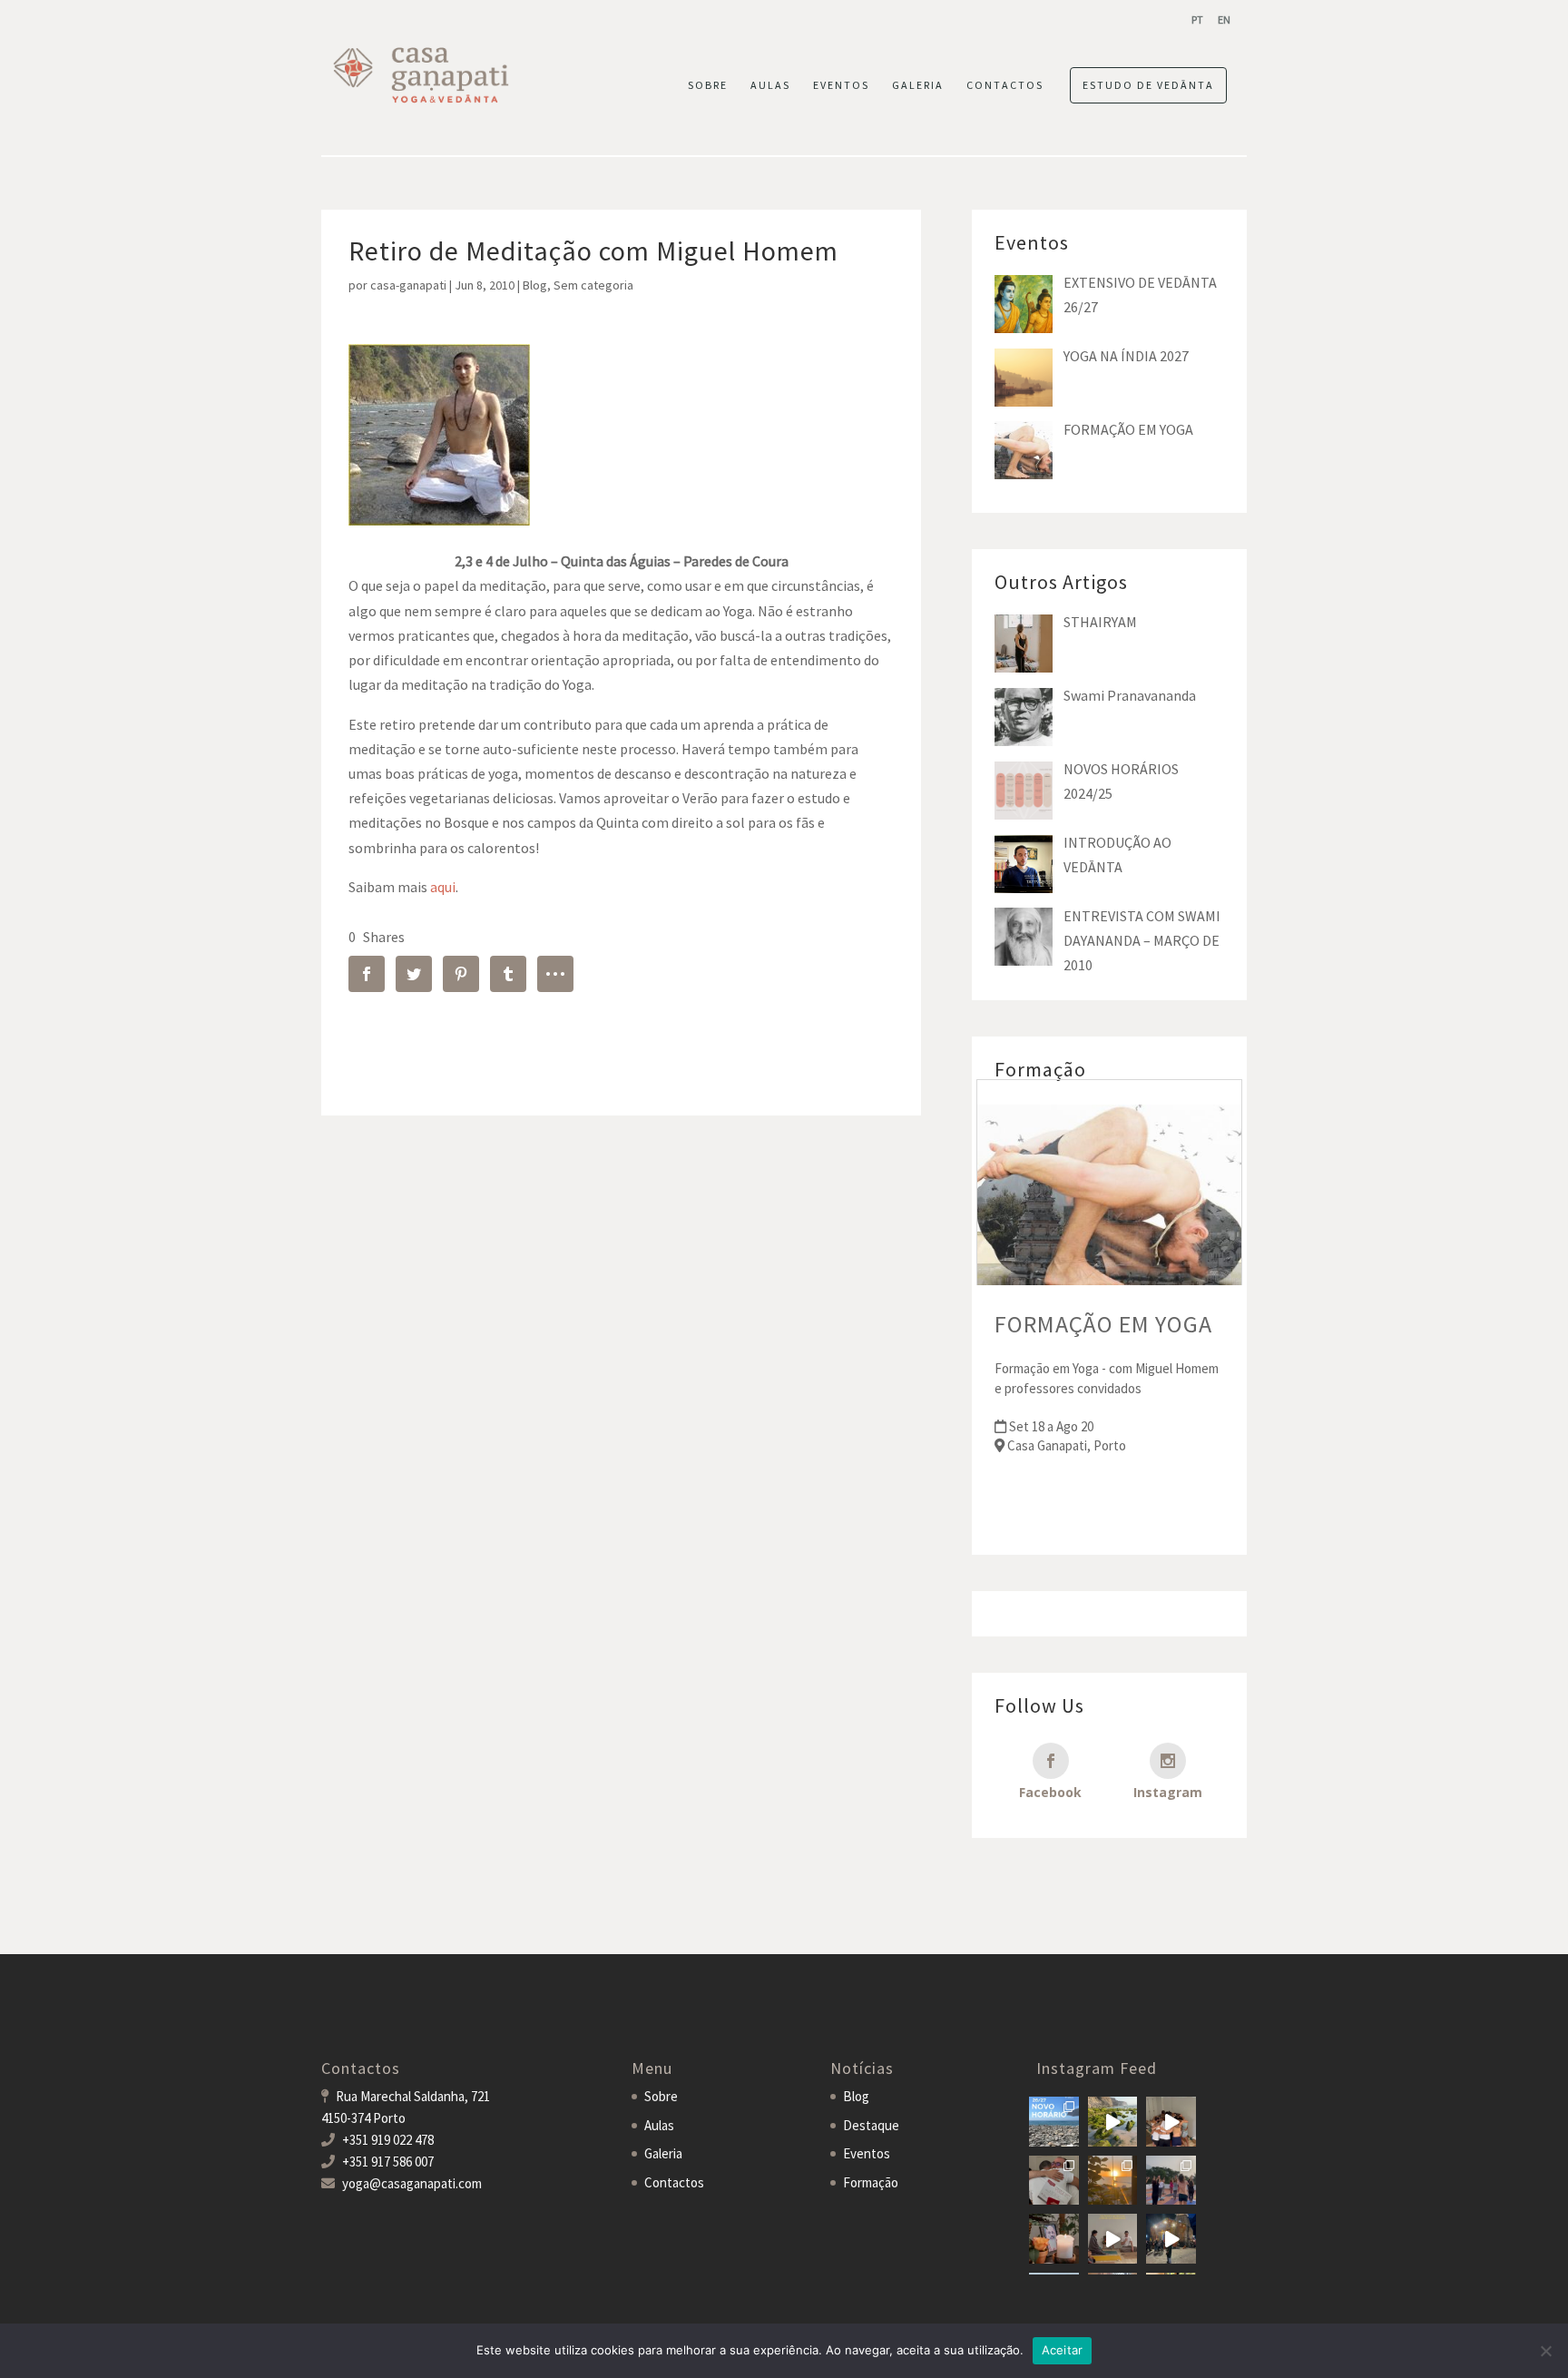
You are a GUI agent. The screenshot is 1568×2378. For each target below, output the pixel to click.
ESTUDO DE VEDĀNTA (1148, 85)
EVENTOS (841, 85)
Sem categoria (593, 285)
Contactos (674, 2182)
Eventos (867, 2153)
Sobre (661, 2096)
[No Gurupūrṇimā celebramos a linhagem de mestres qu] (1054, 2239)
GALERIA (918, 85)
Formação (871, 2182)
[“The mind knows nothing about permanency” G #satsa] (1113, 2122)
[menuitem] (1197, 20)
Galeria (663, 2153)
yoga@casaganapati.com (412, 2183)
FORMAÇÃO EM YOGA (1103, 1324)
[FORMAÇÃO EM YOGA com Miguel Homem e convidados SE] (1113, 2239)
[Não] (1545, 2351)
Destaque (871, 2125)
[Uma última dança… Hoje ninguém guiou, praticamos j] (1171, 2122)
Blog (535, 285)
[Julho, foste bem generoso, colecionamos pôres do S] (1113, 2181)
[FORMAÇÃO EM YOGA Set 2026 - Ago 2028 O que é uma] (1171, 2181)
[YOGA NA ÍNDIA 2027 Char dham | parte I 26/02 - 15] (1171, 2239)
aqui (443, 887)
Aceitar (1063, 2350)
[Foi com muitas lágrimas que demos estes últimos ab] (1054, 2181)
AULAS (770, 85)
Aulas (659, 2125)
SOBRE (708, 85)
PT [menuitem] (1197, 20)
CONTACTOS (1005, 85)
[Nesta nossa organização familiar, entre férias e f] (1054, 2122)
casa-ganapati (408, 285)
